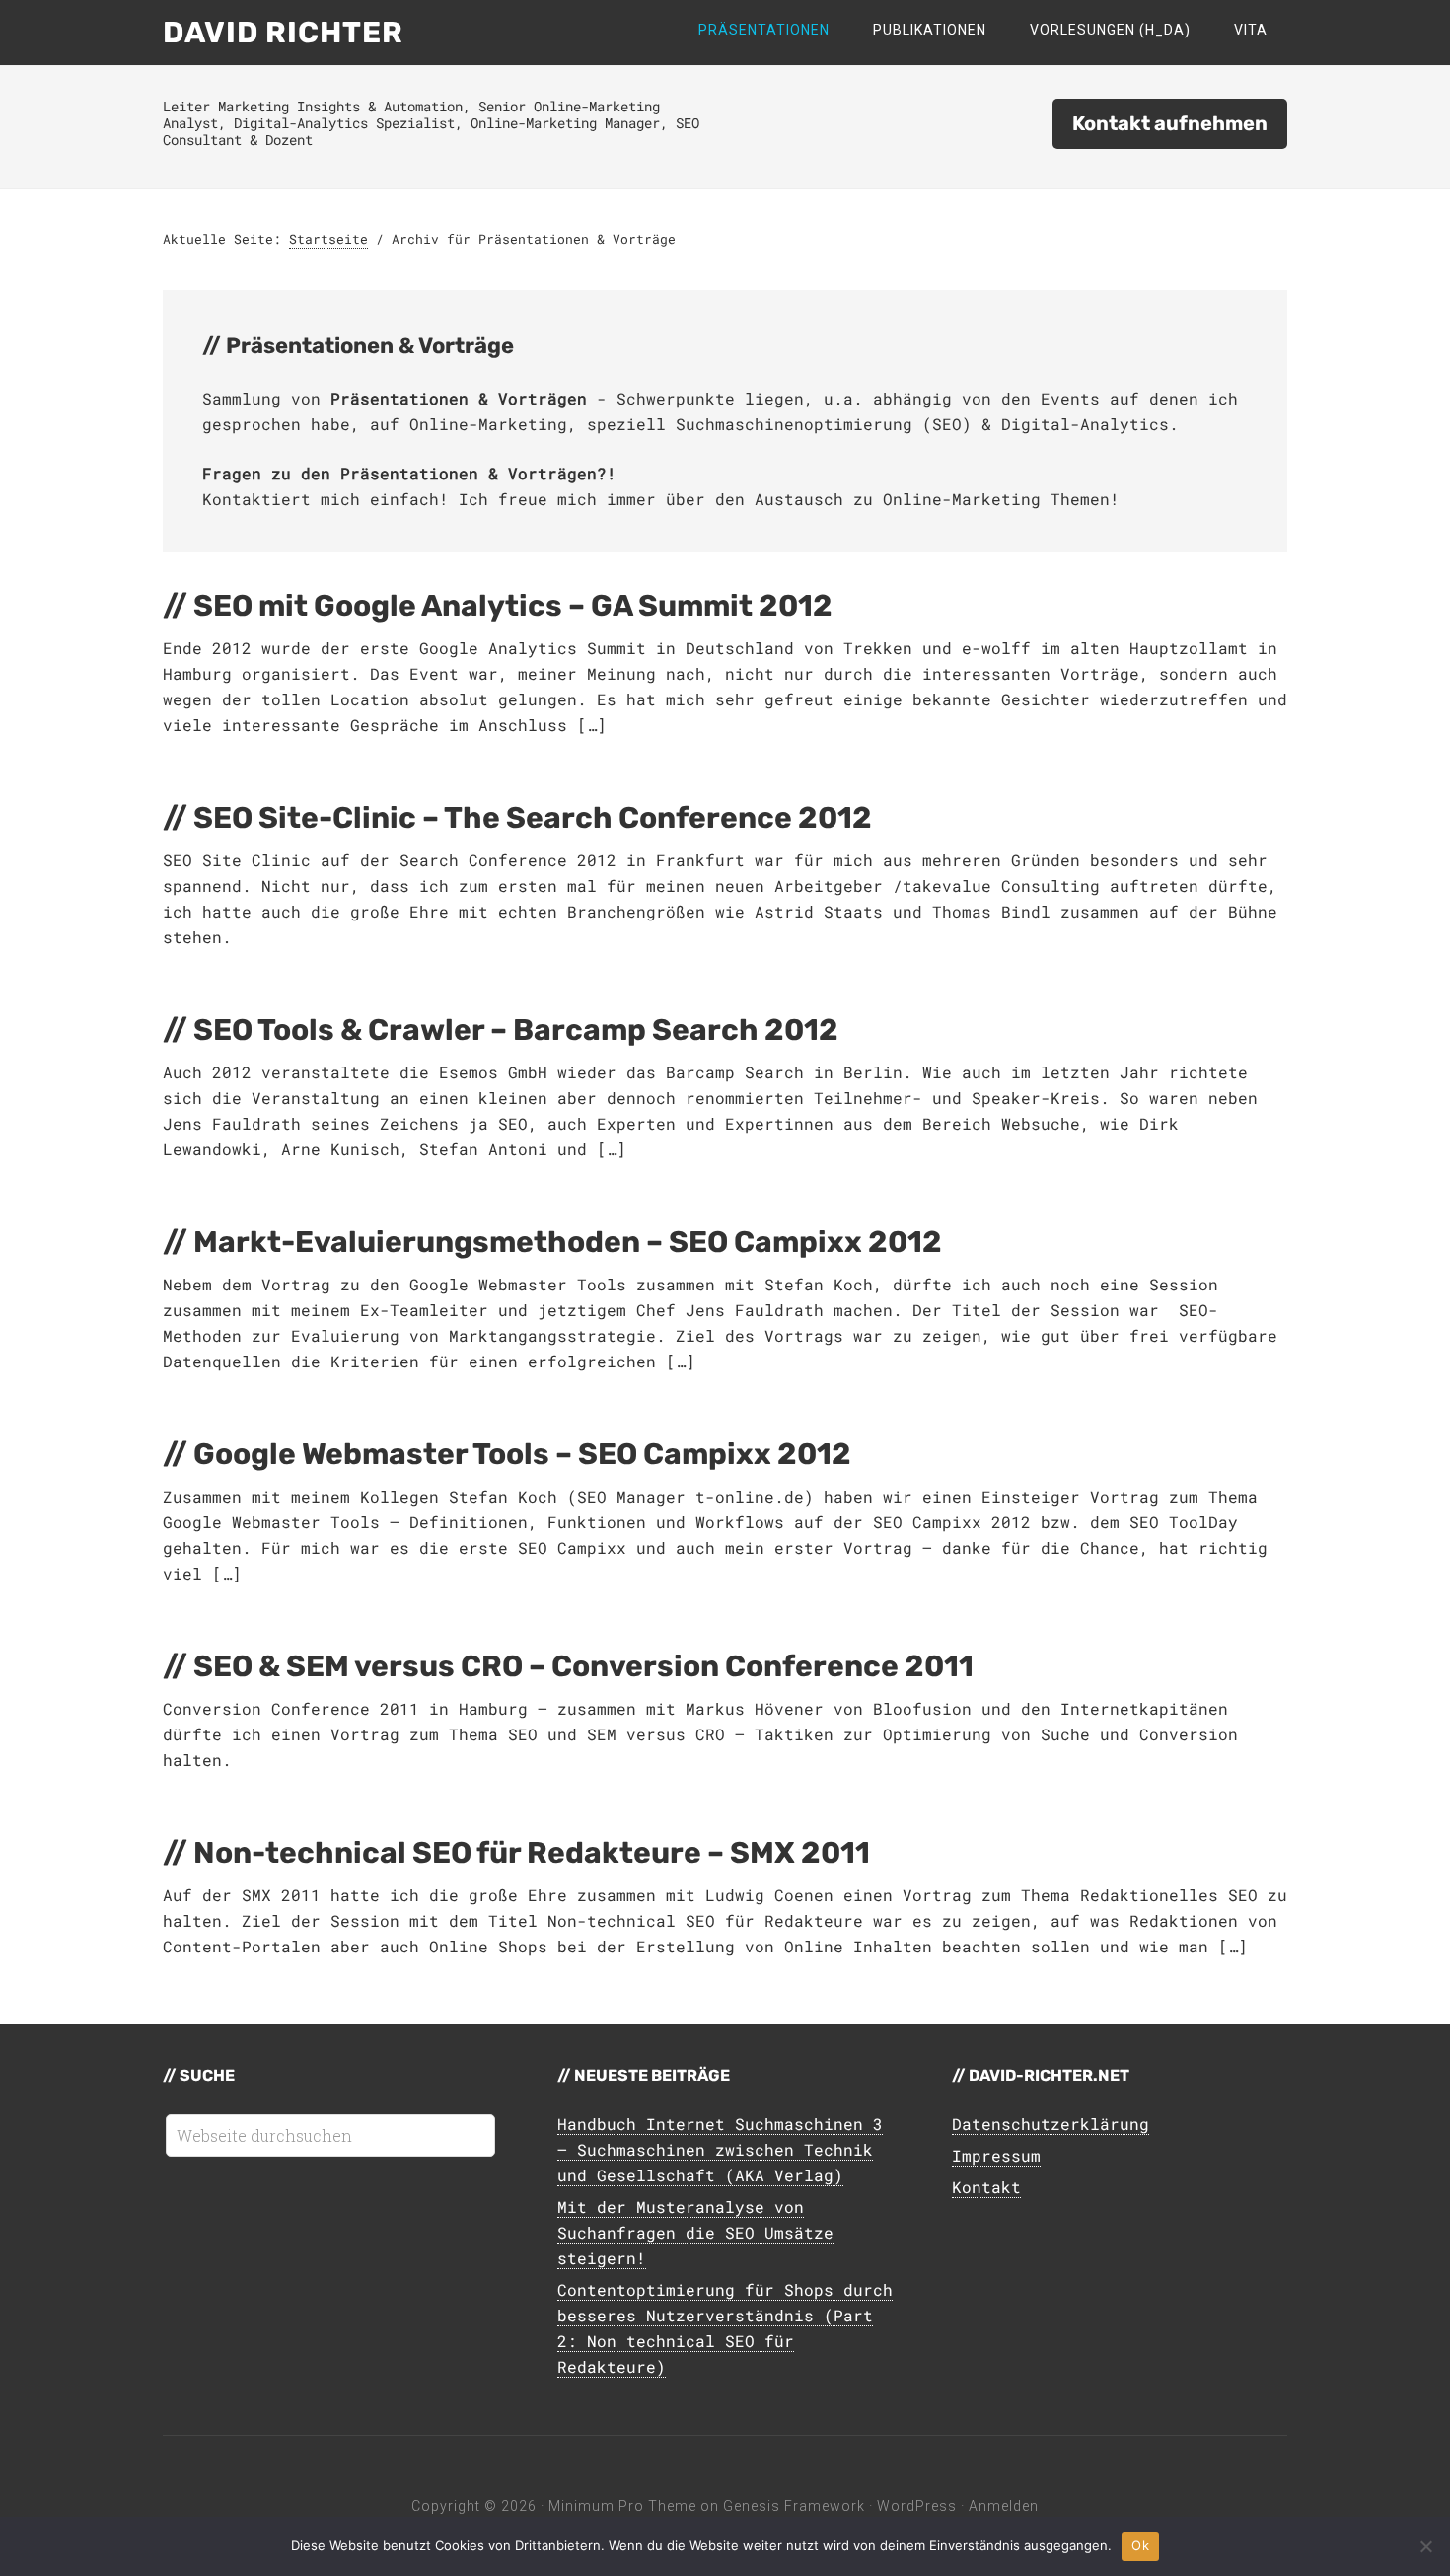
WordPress (917, 2506)
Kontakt (986, 2187)
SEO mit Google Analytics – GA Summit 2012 (513, 606)
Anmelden (1004, 2506)
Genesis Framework (794, 2506)
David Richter (283, 33)
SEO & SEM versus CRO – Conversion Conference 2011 (583, 1666)
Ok (1140, 2545)
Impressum (996, 2155)
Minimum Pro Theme (622, 2506)
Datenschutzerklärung (1051, 2124)
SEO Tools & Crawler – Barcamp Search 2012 (516, 1030)
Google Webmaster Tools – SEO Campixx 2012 (522, 1454)
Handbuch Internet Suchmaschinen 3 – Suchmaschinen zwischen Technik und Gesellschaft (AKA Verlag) (720, 2149)
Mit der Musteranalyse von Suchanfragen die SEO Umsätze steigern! (695, 2232)
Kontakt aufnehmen (1170, 123)
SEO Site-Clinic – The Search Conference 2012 (533, 818)
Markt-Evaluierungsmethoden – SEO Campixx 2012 (568, 1242)
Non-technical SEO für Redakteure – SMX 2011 (532, 1853)
